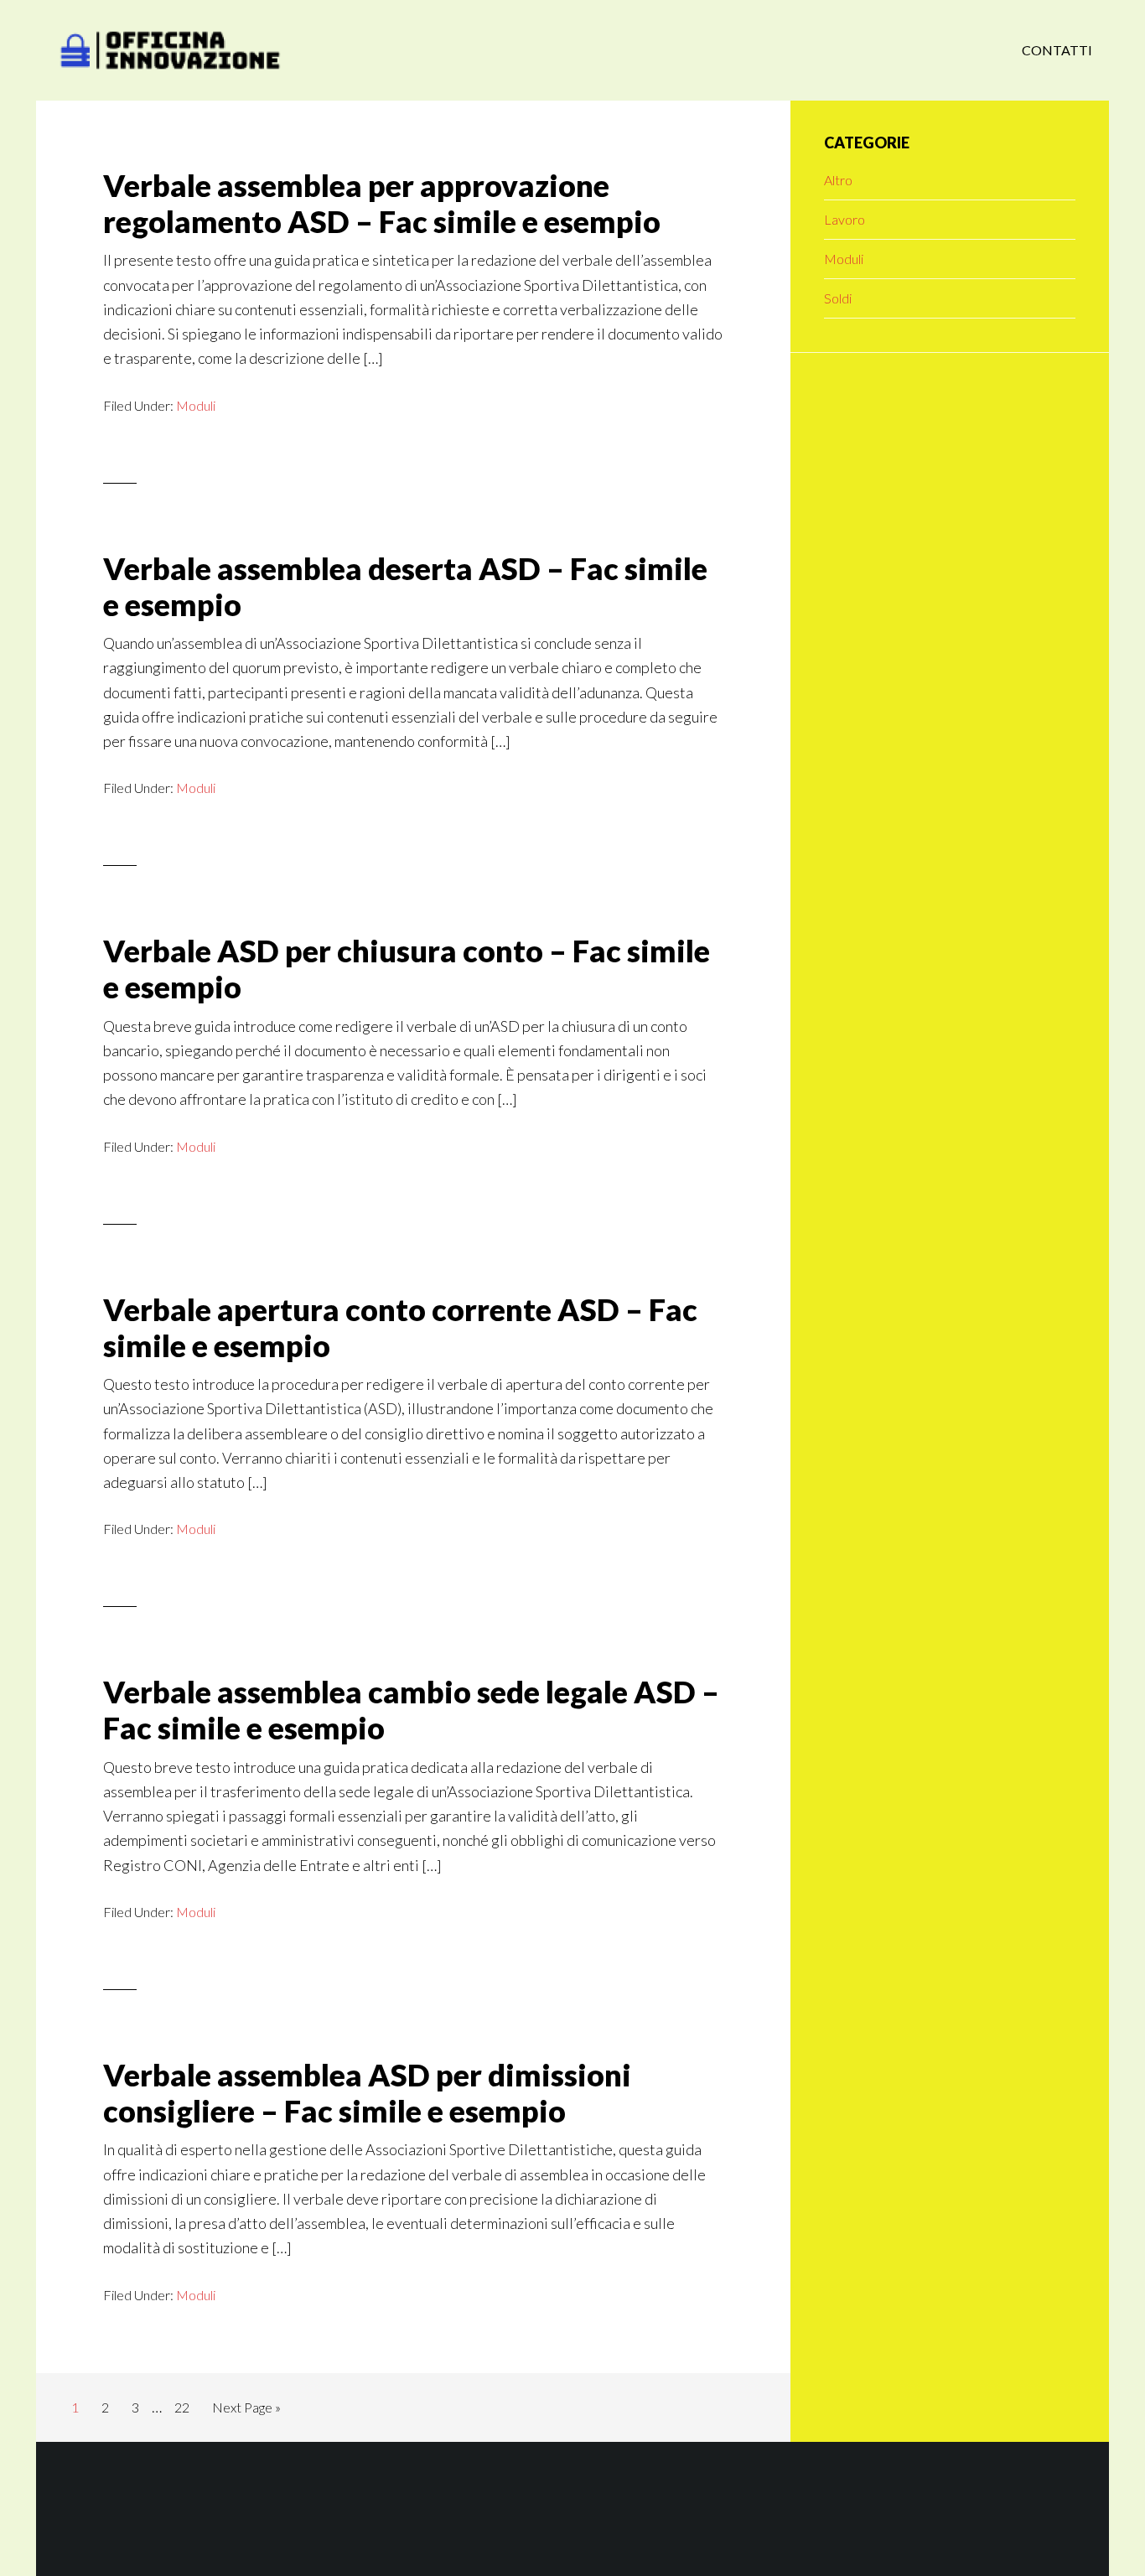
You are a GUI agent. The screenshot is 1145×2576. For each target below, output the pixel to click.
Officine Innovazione (170, 50)
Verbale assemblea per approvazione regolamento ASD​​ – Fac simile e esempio (382, 203)
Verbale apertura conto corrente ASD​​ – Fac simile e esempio (400, 1327)
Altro (838, 180)
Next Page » (246, 2412)
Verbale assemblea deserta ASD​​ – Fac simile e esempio (405, 586)
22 (187, 2407)
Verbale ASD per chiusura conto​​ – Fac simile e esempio (407, 969)
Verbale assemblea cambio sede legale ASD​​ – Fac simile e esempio (411, 1710)
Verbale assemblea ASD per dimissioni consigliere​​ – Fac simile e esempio (367, 2093)
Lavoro (845, 219)
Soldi (838, 298)
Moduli (196, 405)
